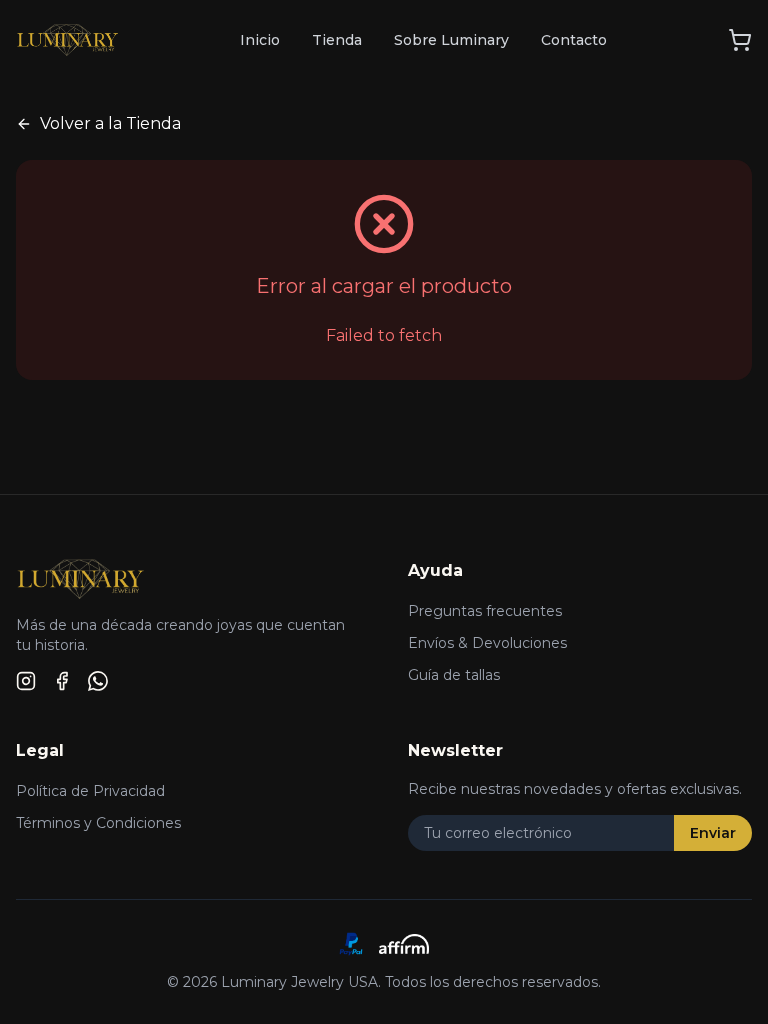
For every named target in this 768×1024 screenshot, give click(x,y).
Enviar (713, 833)
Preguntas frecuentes (485, 611)
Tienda (337, 40)
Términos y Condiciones (98, 823)
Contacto (574, 40)
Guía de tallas (454, 675)
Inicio (260, 40)
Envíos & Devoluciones (487, 643)
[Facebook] (62, 681)
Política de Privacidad (90, 791)
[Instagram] (26, 681)
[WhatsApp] (98, 681)
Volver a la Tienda (110, 123)
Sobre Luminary (451, 40)
